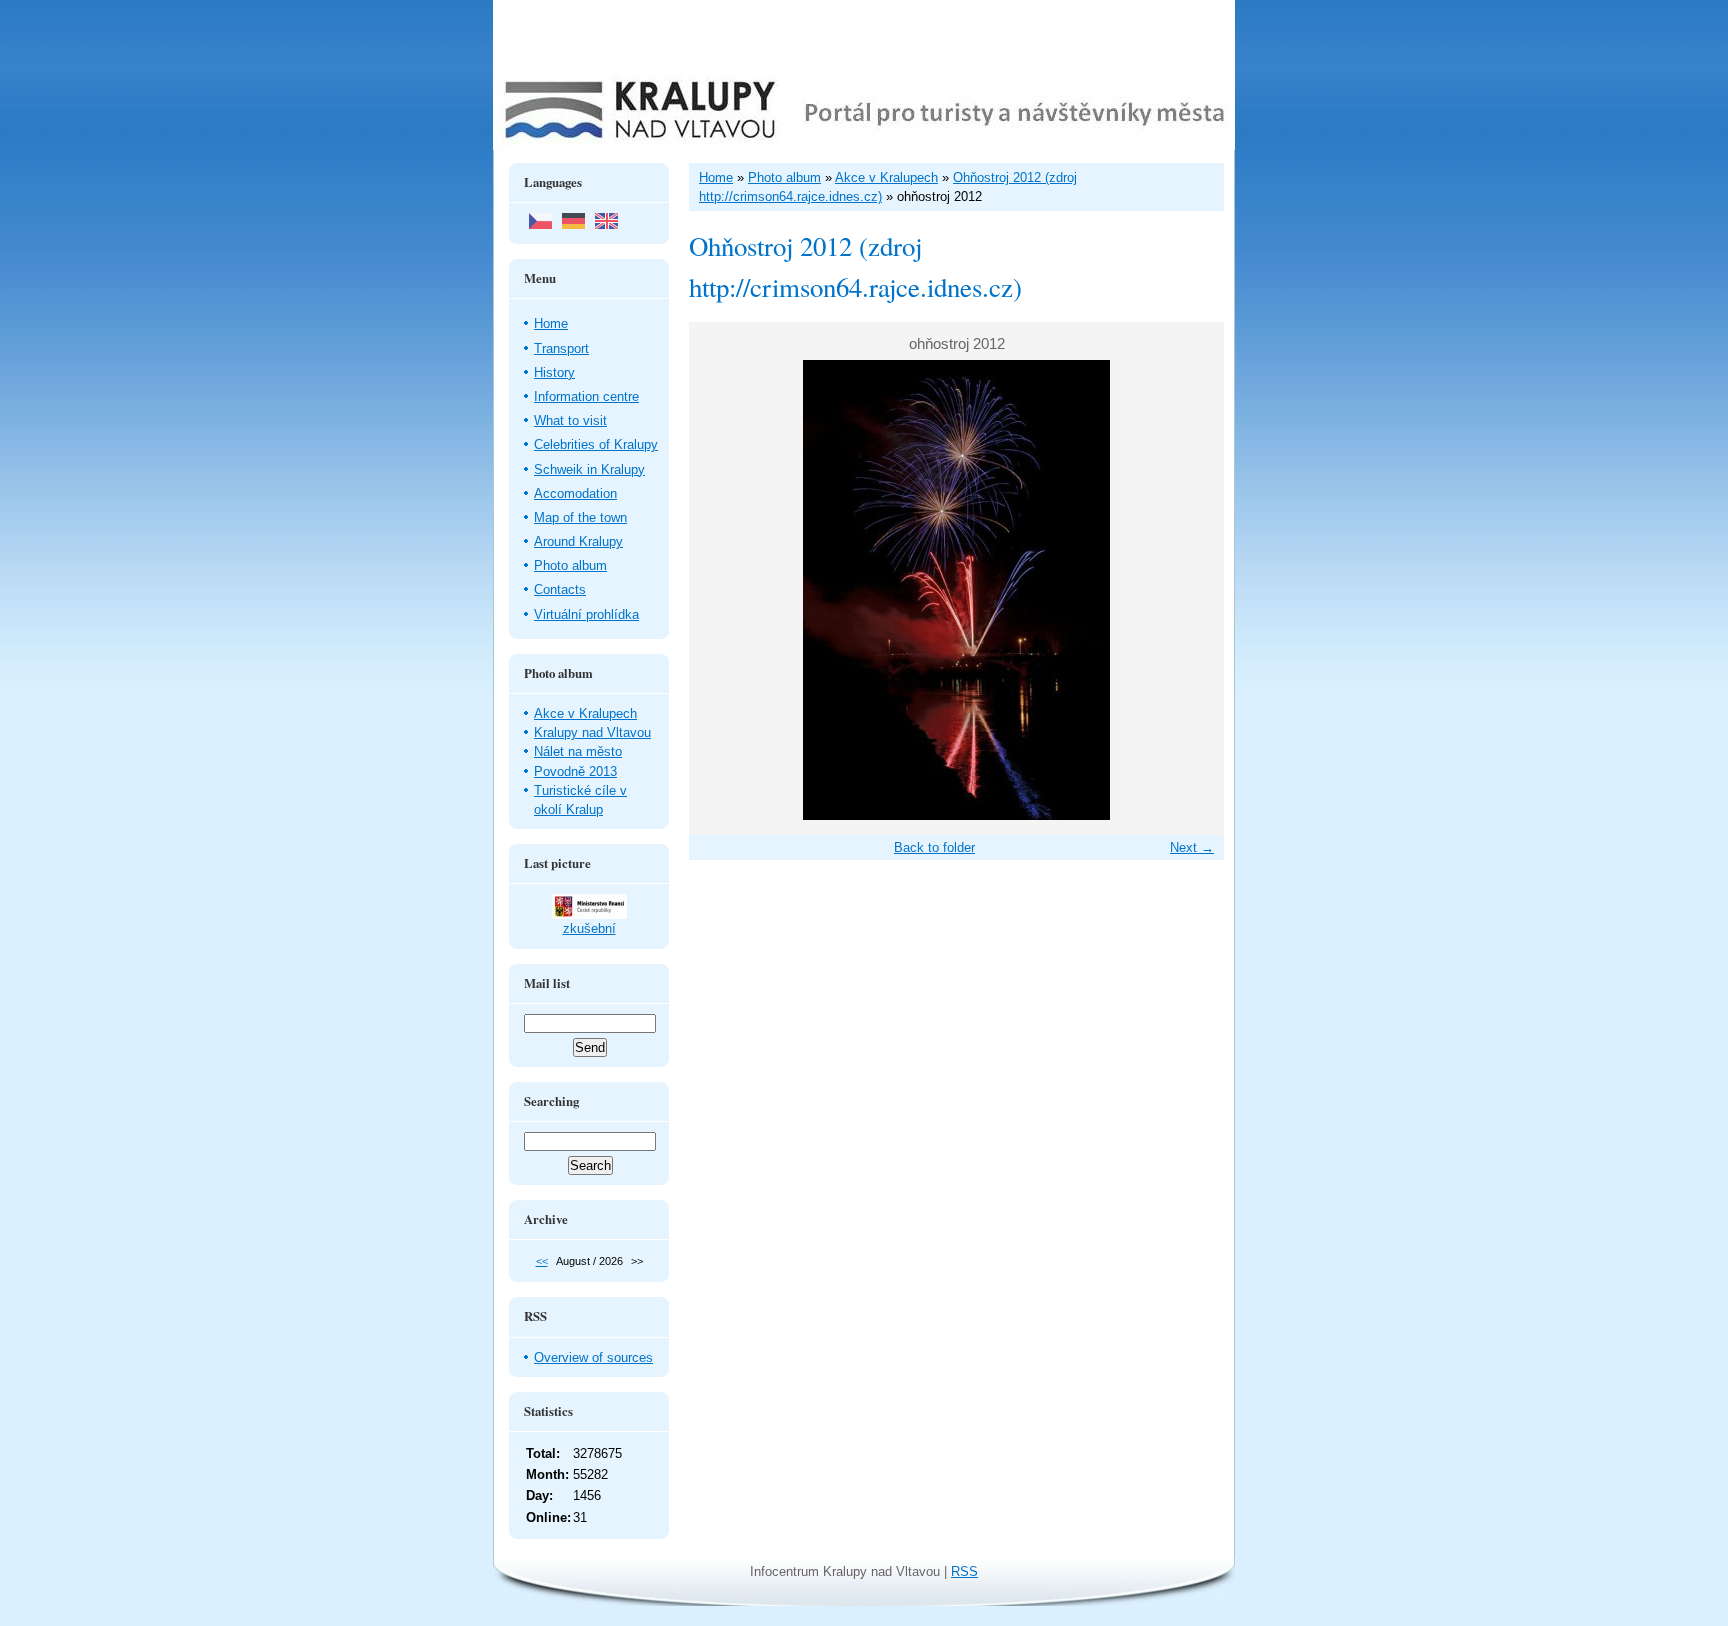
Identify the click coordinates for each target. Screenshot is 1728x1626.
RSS (964, 1571)
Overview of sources (593, 1357)
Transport (561, 348)
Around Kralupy (578, 541)
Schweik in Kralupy (589, 469)
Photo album (570, 565)
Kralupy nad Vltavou (592, 732)
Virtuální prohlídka (586, 614)
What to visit (570, 420)
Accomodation (575, 493)
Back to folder (934, 847)
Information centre (586, 396)
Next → (1192, 847)
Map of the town (580, 517)
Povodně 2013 (575, 771)
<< (542, 1261)
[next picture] (1191, 590)
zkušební (589, 928)
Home (551, 323)
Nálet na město (578, 751)
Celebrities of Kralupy (596, 444)
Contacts (560, 589)
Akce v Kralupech (585, 713)
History (554, 372)
